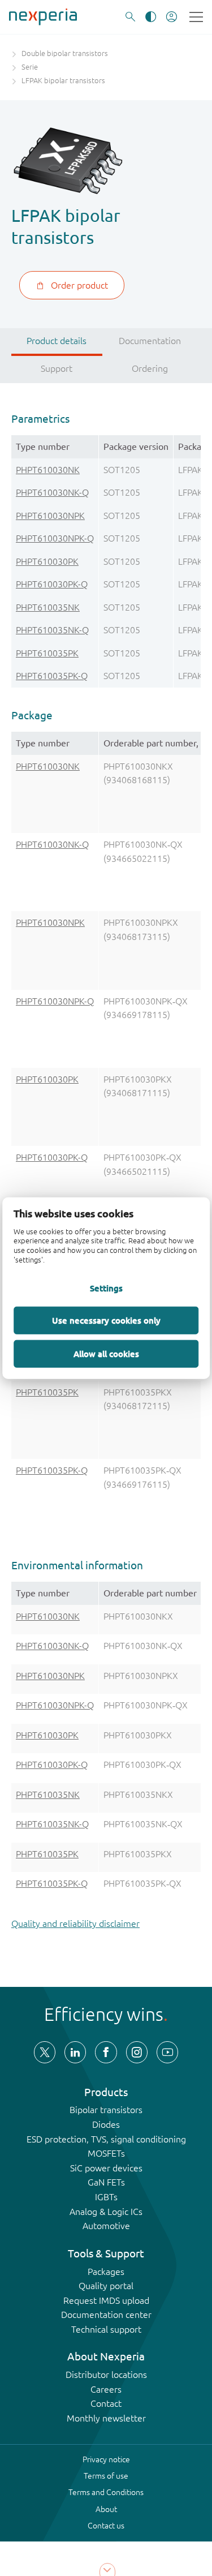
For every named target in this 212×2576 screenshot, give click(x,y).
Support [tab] (57, 368)
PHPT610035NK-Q (52, 630)
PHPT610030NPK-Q (55, 538)
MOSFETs (106, 2153)
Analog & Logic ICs (106, 2212)
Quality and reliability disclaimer (75, 1924)
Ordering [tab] (150, 368)
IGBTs (106, 2197)
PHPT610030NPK (50, 516)
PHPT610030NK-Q (52, 492)
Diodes (106, 2124)
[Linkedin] (75, 2052)
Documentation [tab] (150, 341)
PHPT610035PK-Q (52, 676)
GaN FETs (106, 2182)
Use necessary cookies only (106, 1320)
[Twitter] (45, 2052)
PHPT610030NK (48, 470)
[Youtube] (167, 2052)
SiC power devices (106, 2168)
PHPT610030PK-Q (52, 584)
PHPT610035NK (48, 607)
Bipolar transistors (106, 2110)
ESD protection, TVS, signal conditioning (106, 2139)
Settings (106, 1287)
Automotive (106, 2226)
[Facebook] (106, 2052)
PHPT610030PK (47, 561)
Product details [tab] (57, 341)
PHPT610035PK (47, 653)
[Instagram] (137, 2052)
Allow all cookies (106, 1353)
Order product (79, 285)
